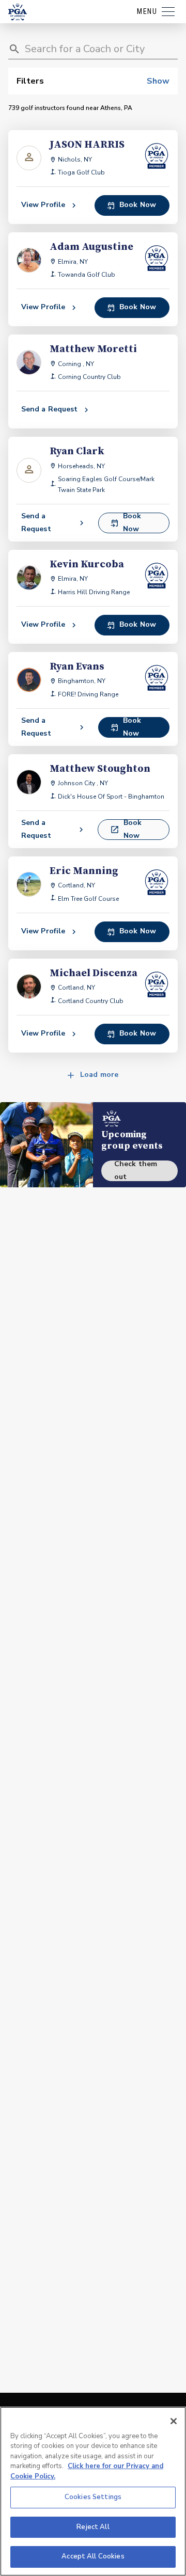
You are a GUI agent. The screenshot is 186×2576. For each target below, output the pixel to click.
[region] (93, 2491)
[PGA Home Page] (18, 12)
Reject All (93, 2527)
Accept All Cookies (93, 2556)
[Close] (174, 2421)
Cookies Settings (93, 2497)
